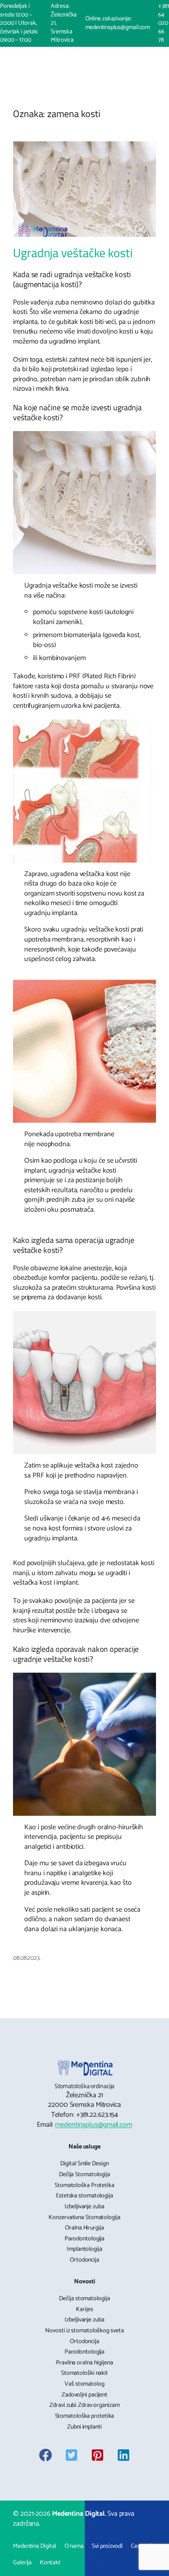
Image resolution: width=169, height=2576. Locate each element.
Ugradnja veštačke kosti (73, 253)
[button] (95, 58)
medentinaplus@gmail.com (94, 2125)
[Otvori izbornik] (73, 58)
